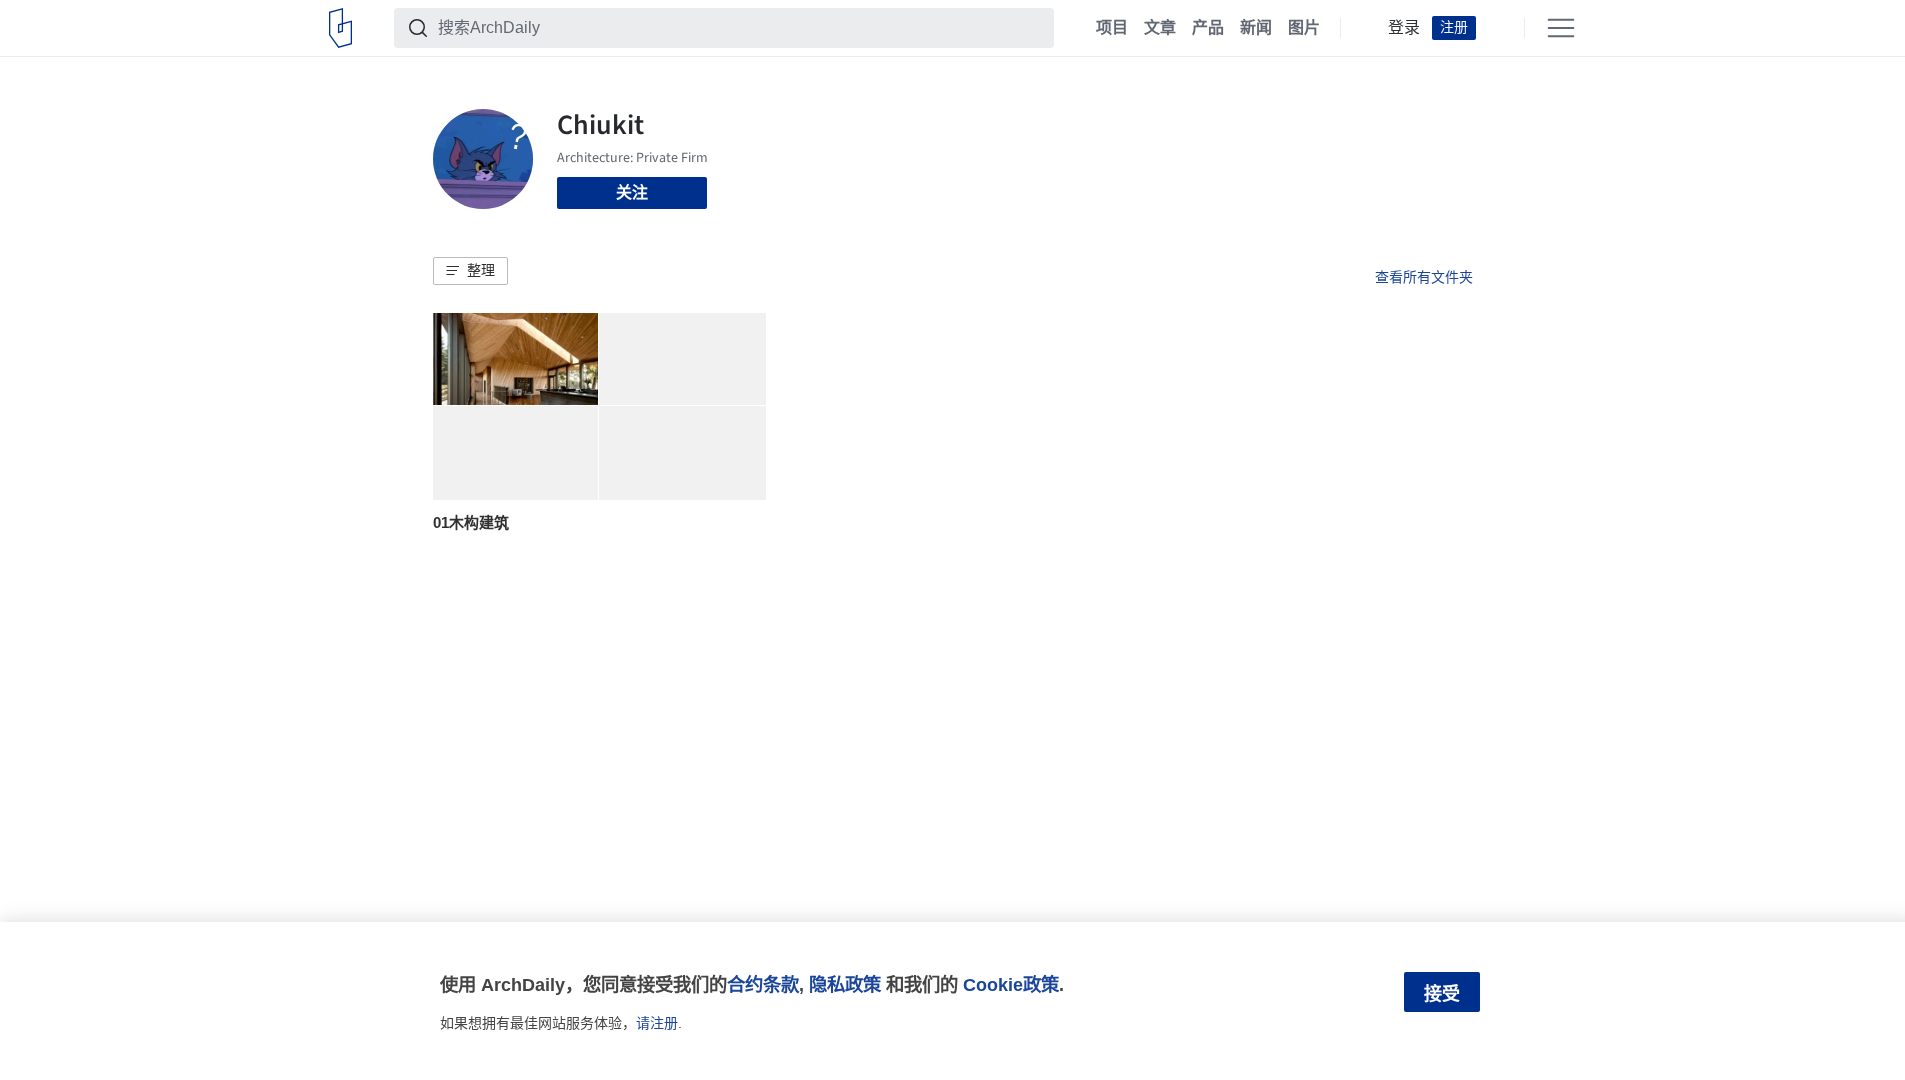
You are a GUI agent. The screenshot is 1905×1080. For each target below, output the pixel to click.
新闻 (1256, 28)
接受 (1442, 994)
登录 (1404, 28)
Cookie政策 (1011, 984)
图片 (1304, 28)
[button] (470, 271)
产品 (1208, 28)
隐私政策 (845, 984)
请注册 (657, 1023)
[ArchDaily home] (340, 28)
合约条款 (763, 984)
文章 (1160, 28)
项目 (1112, 28)
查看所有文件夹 (1424, 277)
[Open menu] (1561, 28)
